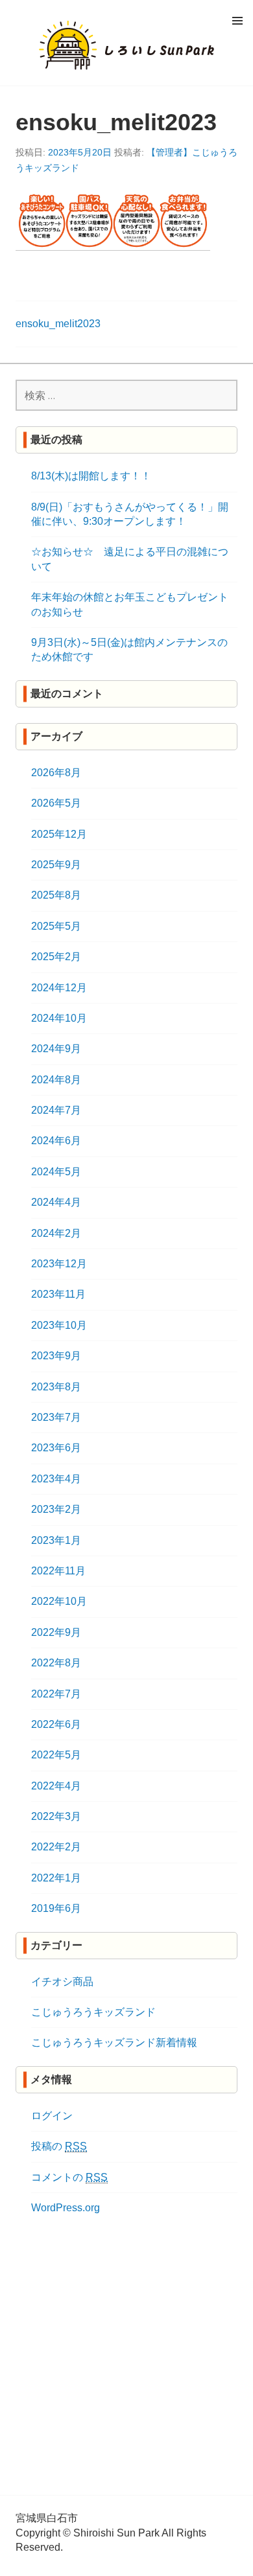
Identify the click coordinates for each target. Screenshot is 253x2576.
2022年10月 (59, 1601)
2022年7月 (56, 1694)
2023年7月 (56, 1417)
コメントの (69, 2177)
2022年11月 (58, 1571)
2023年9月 (56, 1356)
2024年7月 (56, 1110)
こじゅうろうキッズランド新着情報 (114, 2042)
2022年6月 (56, 1724)
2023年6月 (56, 1448)
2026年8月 (56, 773)
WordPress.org (66, 2208)
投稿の (59, 2146)
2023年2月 (56, 1509)
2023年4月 (56, 1479)
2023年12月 (59, 1264)
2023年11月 (58, 1294)
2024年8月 (56, 1080)
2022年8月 (56, 1663)
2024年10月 (59, 1018)
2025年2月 (56, 957)
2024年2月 (56, 1233)
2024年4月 (56, 1202)
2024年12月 (59, 988)
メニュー (237, 20)
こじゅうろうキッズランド (93, 2012)
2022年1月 (56, 1878)
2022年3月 (56, 1816)
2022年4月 (56, 1786)
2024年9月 (56, 1049)
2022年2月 (56, 1847)
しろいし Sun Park (126, 45)
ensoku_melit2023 (58, 324)
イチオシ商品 (62, 1982)
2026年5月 (56, 803)
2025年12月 (59, 834)
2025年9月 (56, 865)
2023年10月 (59, 1325)
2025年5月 (56, 926)
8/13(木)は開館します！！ (91, 476)
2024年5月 (56, 1172)
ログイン (52, 2116)
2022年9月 (56, 1632)
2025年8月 (56, 895)
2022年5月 (56, 1755)
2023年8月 (56, 1387)
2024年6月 (56, 1141)
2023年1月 (56, 1540)
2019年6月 (56, 1908)
